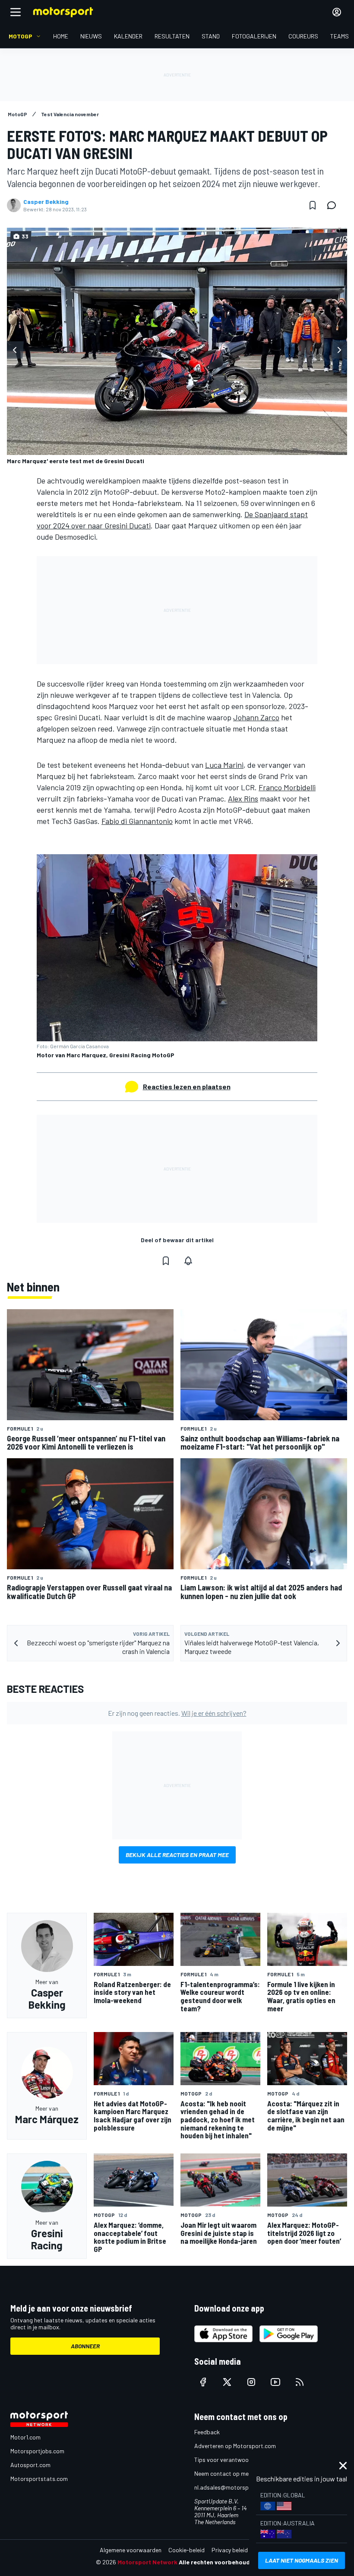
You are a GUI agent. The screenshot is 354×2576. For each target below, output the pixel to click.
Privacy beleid (230, 2550)
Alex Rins (243, 798)
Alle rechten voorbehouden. (219, 2562)
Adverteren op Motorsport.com (235, 2446)
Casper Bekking (46, 202)
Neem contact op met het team (235, 2473)
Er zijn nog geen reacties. (177, 1713)
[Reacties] (334, 205)
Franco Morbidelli (287, 787)
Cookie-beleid (186, 2550)
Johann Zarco (256, 717)
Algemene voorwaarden (131, 2550)
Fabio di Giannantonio (137, 821)
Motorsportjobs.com (37, 2451)
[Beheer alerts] (188, 1261)
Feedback (207, 2432)
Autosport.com (30, 2465)
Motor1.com (25, 2437)
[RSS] (300, 2382)
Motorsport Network (147, 2562)
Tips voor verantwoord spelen (233, 2460)
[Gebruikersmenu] (337, 12)
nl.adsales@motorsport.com (232, 2487)
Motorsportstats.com (39, 2479)
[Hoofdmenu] (16, 12)
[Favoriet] (313, 205)
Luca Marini (224, 765)
